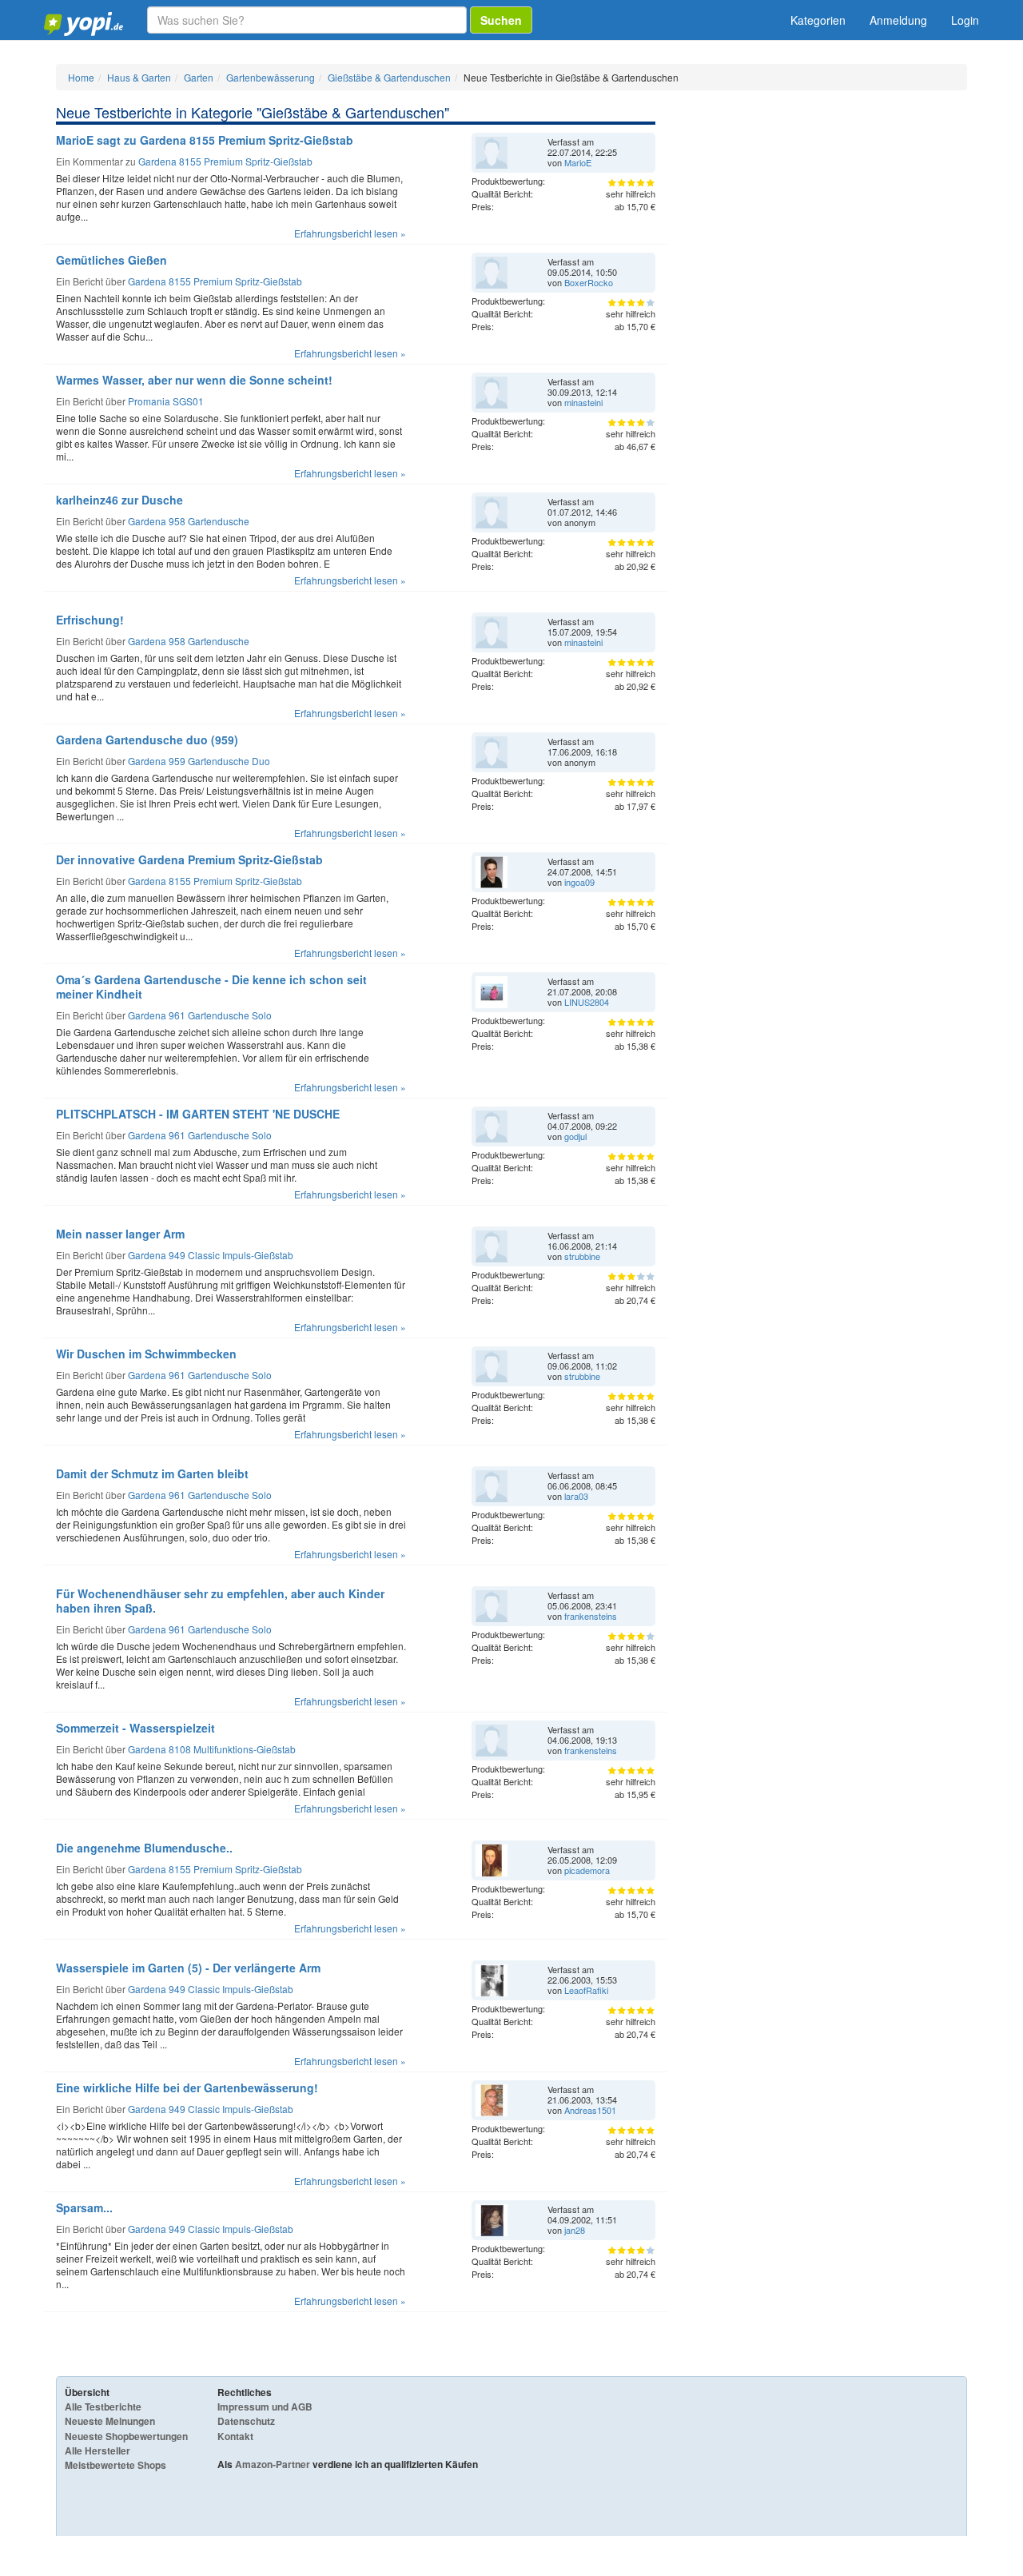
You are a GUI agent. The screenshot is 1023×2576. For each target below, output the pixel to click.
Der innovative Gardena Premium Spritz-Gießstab (189, 859)
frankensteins (591, 1616)
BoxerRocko (589, 282)
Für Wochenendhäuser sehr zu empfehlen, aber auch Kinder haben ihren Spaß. (220, 1601)
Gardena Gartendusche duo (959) (147, 740)
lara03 (576, 1496)
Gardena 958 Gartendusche (189, 521)
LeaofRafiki (586, 1990)
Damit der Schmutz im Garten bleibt (152, 1473)
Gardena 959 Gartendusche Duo (199, 761)
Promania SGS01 (166, 401)
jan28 (575, 2230)
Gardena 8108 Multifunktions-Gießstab (212, 1749)
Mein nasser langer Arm (120, 1234)
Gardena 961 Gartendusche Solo (200, 1015)
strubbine (582, 1256)
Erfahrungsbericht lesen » (350, 233)
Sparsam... (84, 2207)
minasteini (583, 402)
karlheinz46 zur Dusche (119, 500)
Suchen (501, 20)
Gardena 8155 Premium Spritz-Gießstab (225, 161)
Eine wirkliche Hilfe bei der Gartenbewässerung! (187, 2088)
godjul (575, 1136)
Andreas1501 (590, 2110)
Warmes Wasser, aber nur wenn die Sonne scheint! (194, 380)
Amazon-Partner (273, 2464)
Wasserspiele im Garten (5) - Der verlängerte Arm (188, 1968)
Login (965, 20)
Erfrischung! (90, 620)
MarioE (578, 162)
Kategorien (818, 20)
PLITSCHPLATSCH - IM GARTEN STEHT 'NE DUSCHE (198, 1114)
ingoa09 (579, 882)
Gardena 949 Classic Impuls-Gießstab (211, 1255)
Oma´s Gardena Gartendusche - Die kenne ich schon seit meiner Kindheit (211, 987)
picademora (587, 1870)
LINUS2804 (587, 1002)
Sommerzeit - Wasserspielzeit (135, 1728)
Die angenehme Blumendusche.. (144, 1848)
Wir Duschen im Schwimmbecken (146, 1354)
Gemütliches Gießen (111, 260)
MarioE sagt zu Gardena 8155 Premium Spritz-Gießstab (205, 140)
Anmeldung (898, 20)
